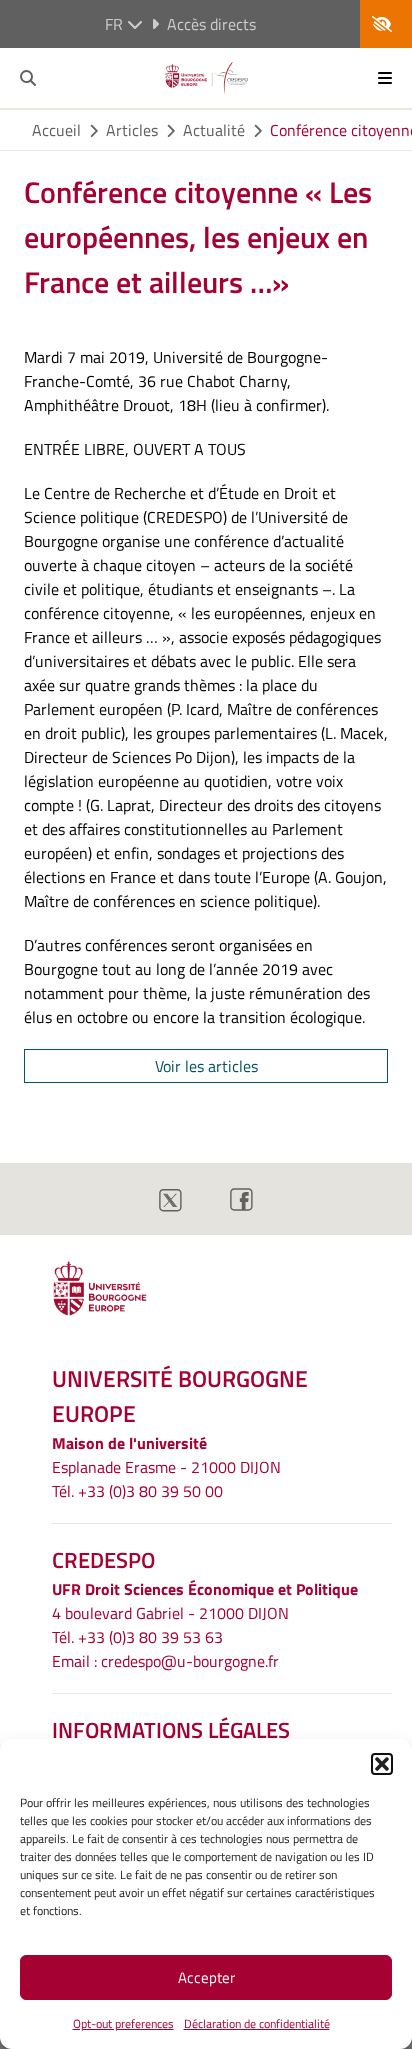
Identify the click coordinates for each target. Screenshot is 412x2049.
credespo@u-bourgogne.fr (190, 1661)
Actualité (214, 130)
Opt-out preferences (123, 2023)
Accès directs (211, 24)
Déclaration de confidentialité (257, 2023)
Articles (132, 130)
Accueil (56, 130)
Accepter (206, 1977)
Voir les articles (206, 1066)
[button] (382, 1764)
